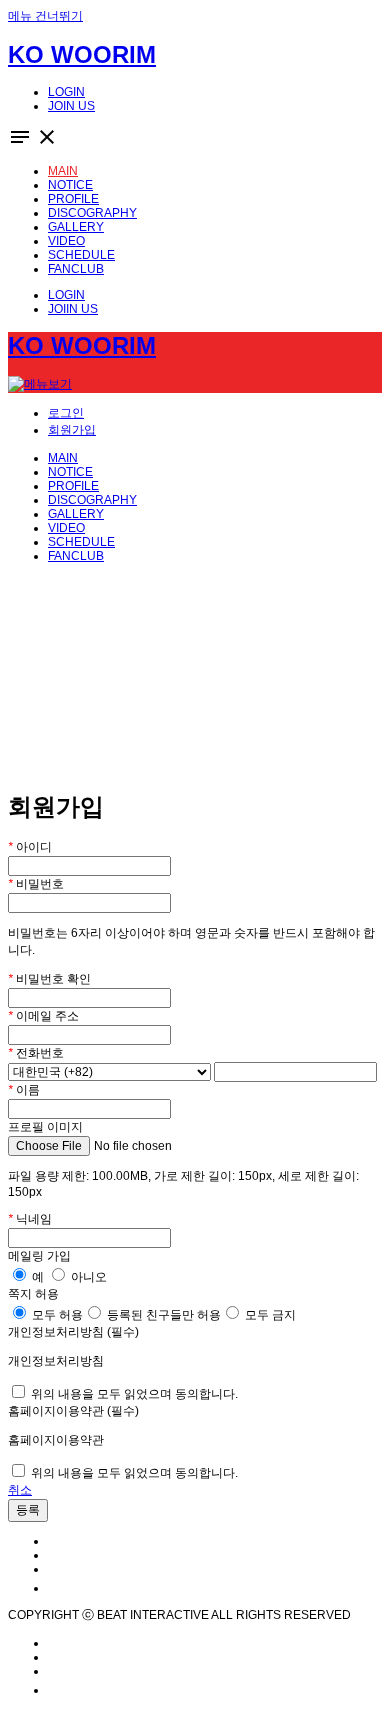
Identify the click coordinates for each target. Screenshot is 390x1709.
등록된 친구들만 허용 (162, 1315)
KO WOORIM (82, 54)
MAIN (63, 458)
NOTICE (70, 472)
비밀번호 (36, 884)
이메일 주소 (43, 1016)
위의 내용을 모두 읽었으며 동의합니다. (133, 1394)
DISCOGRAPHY (92, 500)
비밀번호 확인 (49, 979)
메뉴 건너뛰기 (45, 16)
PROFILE (73, 486)
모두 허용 (56, 1315)
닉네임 (30, 1219)
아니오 (87, 1277)
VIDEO (66, 528)
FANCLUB (76, 556)
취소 (20, 1490)
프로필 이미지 (45, 1127)
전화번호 (36, 1053)
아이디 (30, 847)
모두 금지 (269, 1315)
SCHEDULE (81, 542)
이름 (24, 1090)
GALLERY (76, 514)
